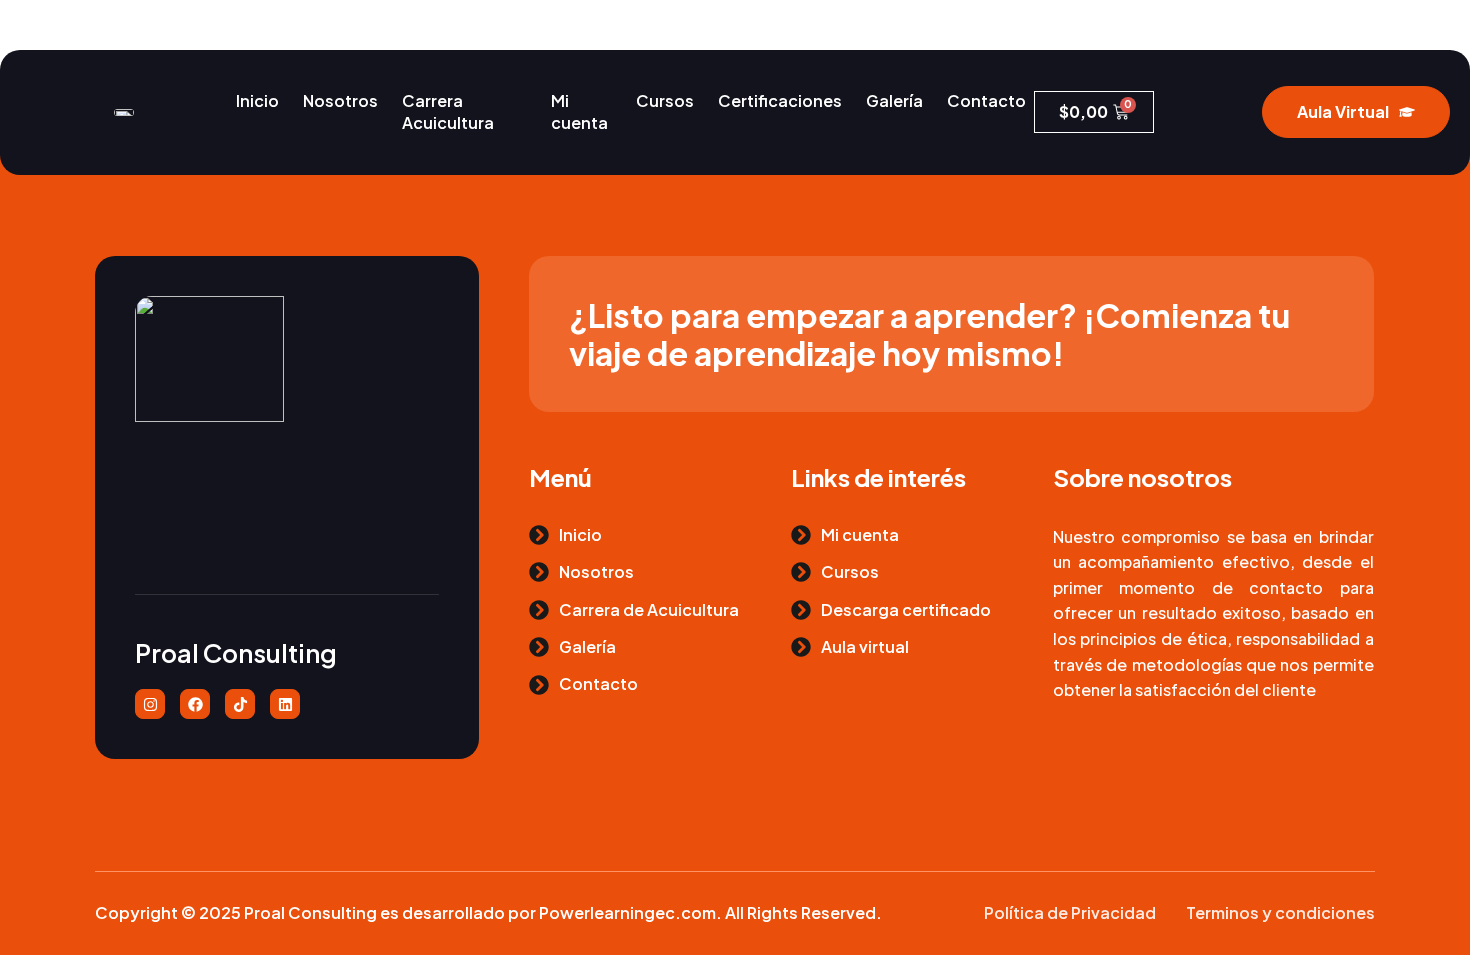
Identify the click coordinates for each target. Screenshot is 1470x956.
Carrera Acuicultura (448, 111)
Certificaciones (780, 100)
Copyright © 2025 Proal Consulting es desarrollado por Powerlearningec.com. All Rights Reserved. (488, 912)
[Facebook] (195, 704)
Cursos (665, 100)
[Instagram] (150, 704)
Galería (894, 100)
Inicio (257, 100)
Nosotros (340, 100)
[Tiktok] (240, 704)
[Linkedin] (285, 704)
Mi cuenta (579, 111)
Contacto (986, 100)
